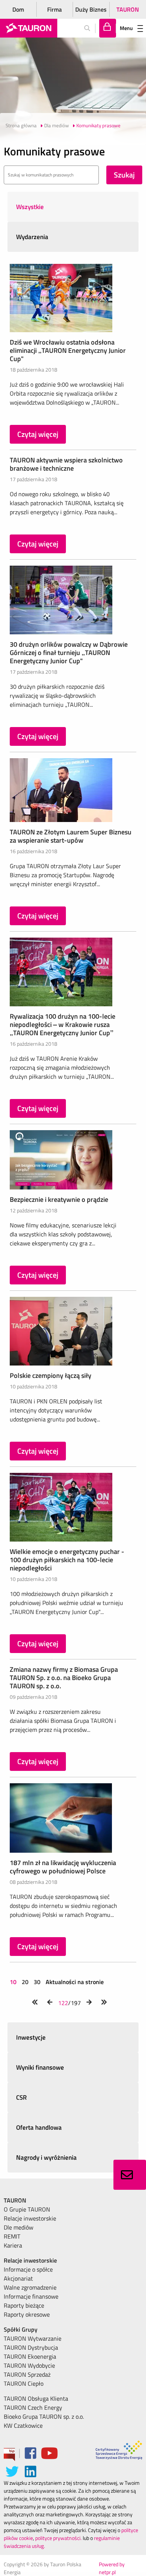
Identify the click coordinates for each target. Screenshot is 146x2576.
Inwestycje (31, 2037)
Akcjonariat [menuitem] (18, 2278)
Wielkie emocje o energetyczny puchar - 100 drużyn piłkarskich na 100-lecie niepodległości (67, 1560)
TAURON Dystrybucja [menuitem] (31, 2347)
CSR (22, 2097)
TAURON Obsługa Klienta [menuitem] (36, 2398)
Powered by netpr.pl (112, 2568)
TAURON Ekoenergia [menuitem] (30, 2356)
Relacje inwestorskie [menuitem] (30, 2218)
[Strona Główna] (29, 28)
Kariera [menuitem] (13, 2245)
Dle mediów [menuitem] (19, 2227)
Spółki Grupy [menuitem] (21, 2329)
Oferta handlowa (39, 2127)
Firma (54, 9)
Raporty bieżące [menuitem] (24, 2305)
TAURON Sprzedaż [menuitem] (27, 2374)
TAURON (128, 9)
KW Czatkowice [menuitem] (23, 2425)
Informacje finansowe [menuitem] (31, 2296)
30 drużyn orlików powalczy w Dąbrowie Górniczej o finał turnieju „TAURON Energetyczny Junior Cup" (69, 653)
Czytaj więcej (38, 434)
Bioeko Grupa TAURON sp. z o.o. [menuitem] (44, 2416)
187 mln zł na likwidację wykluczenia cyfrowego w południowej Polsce (63, 1867)
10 (14, 1982)
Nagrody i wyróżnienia (46, 2157)
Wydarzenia (32, 237)
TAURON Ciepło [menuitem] (24, 2383)
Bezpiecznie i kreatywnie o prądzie (59, 1199)
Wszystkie (30, 207)
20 (25, 1982)
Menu (126, 28)
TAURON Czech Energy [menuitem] (33, 2407)
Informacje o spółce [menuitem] (28, 2269)
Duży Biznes (91, 9)
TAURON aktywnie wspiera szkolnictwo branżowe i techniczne (66, 464)
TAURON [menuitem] (15, 2200)
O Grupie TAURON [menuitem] (27, 2209)
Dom (18, 9)
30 (37, 1982)
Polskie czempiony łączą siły (51, 1375)
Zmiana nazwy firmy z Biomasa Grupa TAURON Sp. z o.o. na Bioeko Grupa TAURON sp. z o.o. (64, 1678)
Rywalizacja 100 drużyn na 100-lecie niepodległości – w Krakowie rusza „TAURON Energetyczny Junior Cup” (63, 1025)
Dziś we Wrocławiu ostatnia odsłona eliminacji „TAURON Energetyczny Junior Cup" (68, 350)
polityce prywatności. (58, 2538)
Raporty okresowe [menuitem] (27, 2314)
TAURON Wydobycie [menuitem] (29, 2365)
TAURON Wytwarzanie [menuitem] (33, 2338)
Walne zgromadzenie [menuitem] (30, 2287)
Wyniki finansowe (40, 2067)
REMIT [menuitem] (12, 2236)
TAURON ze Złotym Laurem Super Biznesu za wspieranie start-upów (71, 836)
